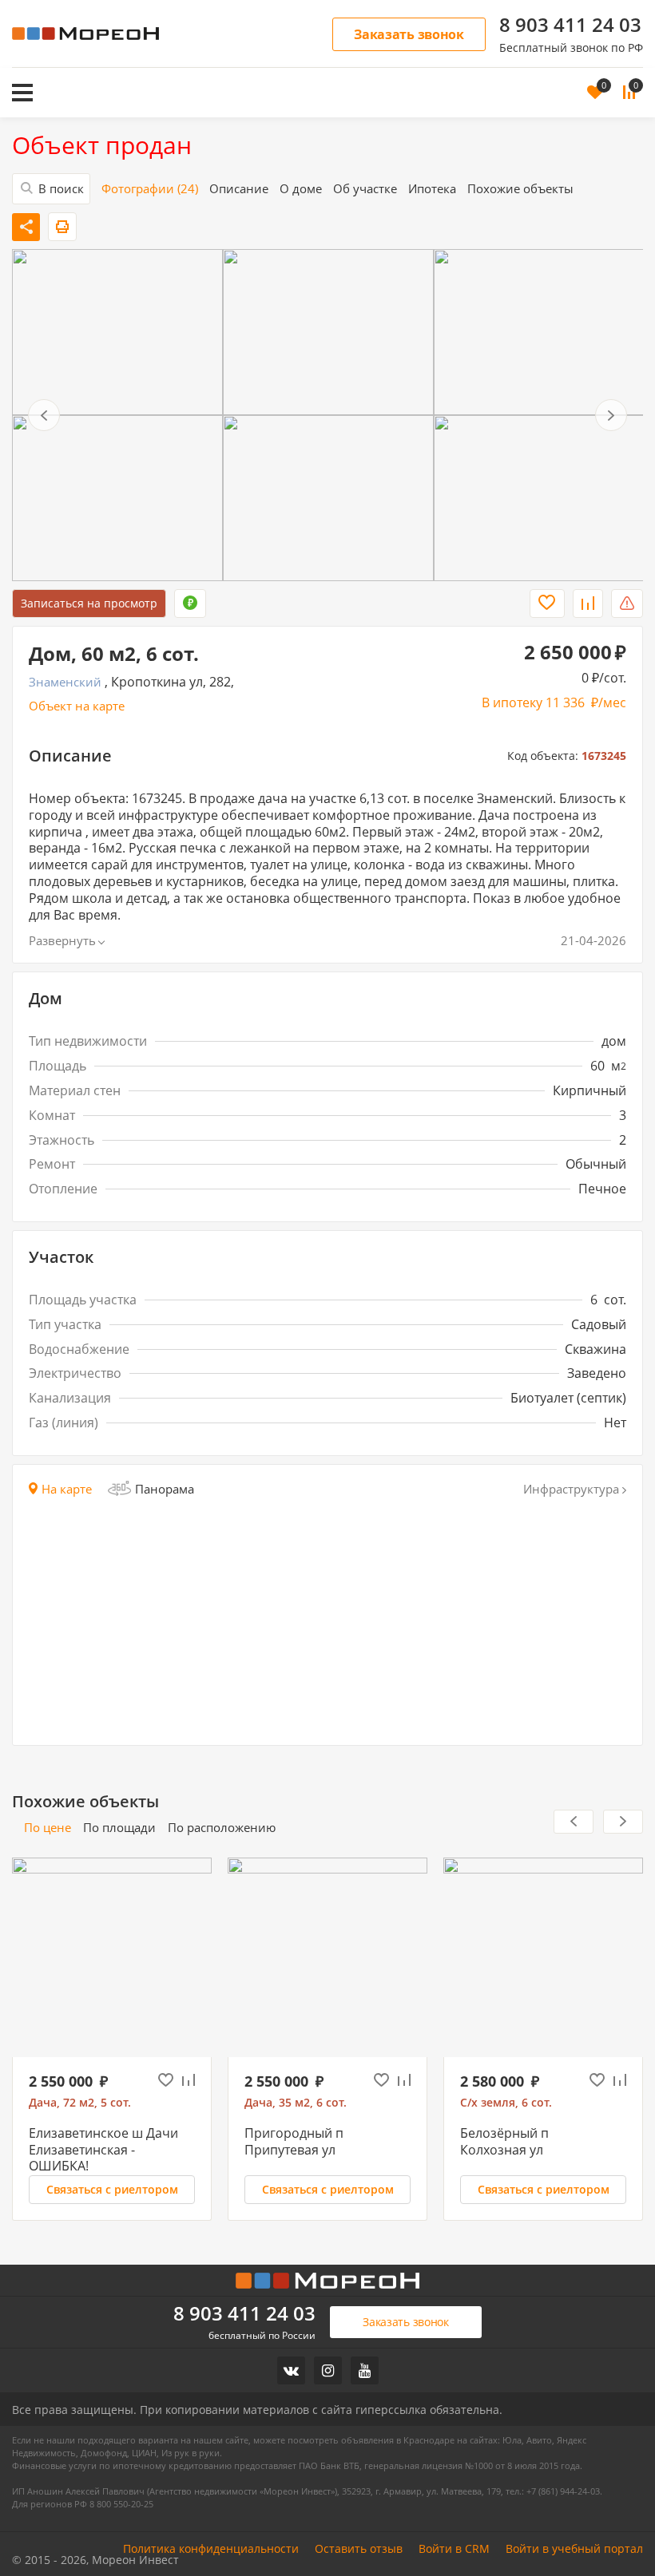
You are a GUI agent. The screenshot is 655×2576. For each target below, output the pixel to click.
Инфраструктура (571, 1489)
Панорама (165, 1489)
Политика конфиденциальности (211, 2549)
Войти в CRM (454, 2549)
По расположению (222, 1828)
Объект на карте (77, 706)
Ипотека (432, 189)
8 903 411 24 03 (570, 25)
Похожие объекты (520, 189)
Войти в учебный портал (574, 2549)
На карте (67, 1489)
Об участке (365, 189)
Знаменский (65, 682)
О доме (301, 189)
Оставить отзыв (359, 2549)
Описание (239, 189)
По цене (48, 1828)
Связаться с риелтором (112, 2189)
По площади (119, 1828)
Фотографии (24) (150, 189)
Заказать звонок (409, 34)
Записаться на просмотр (89, 603)
